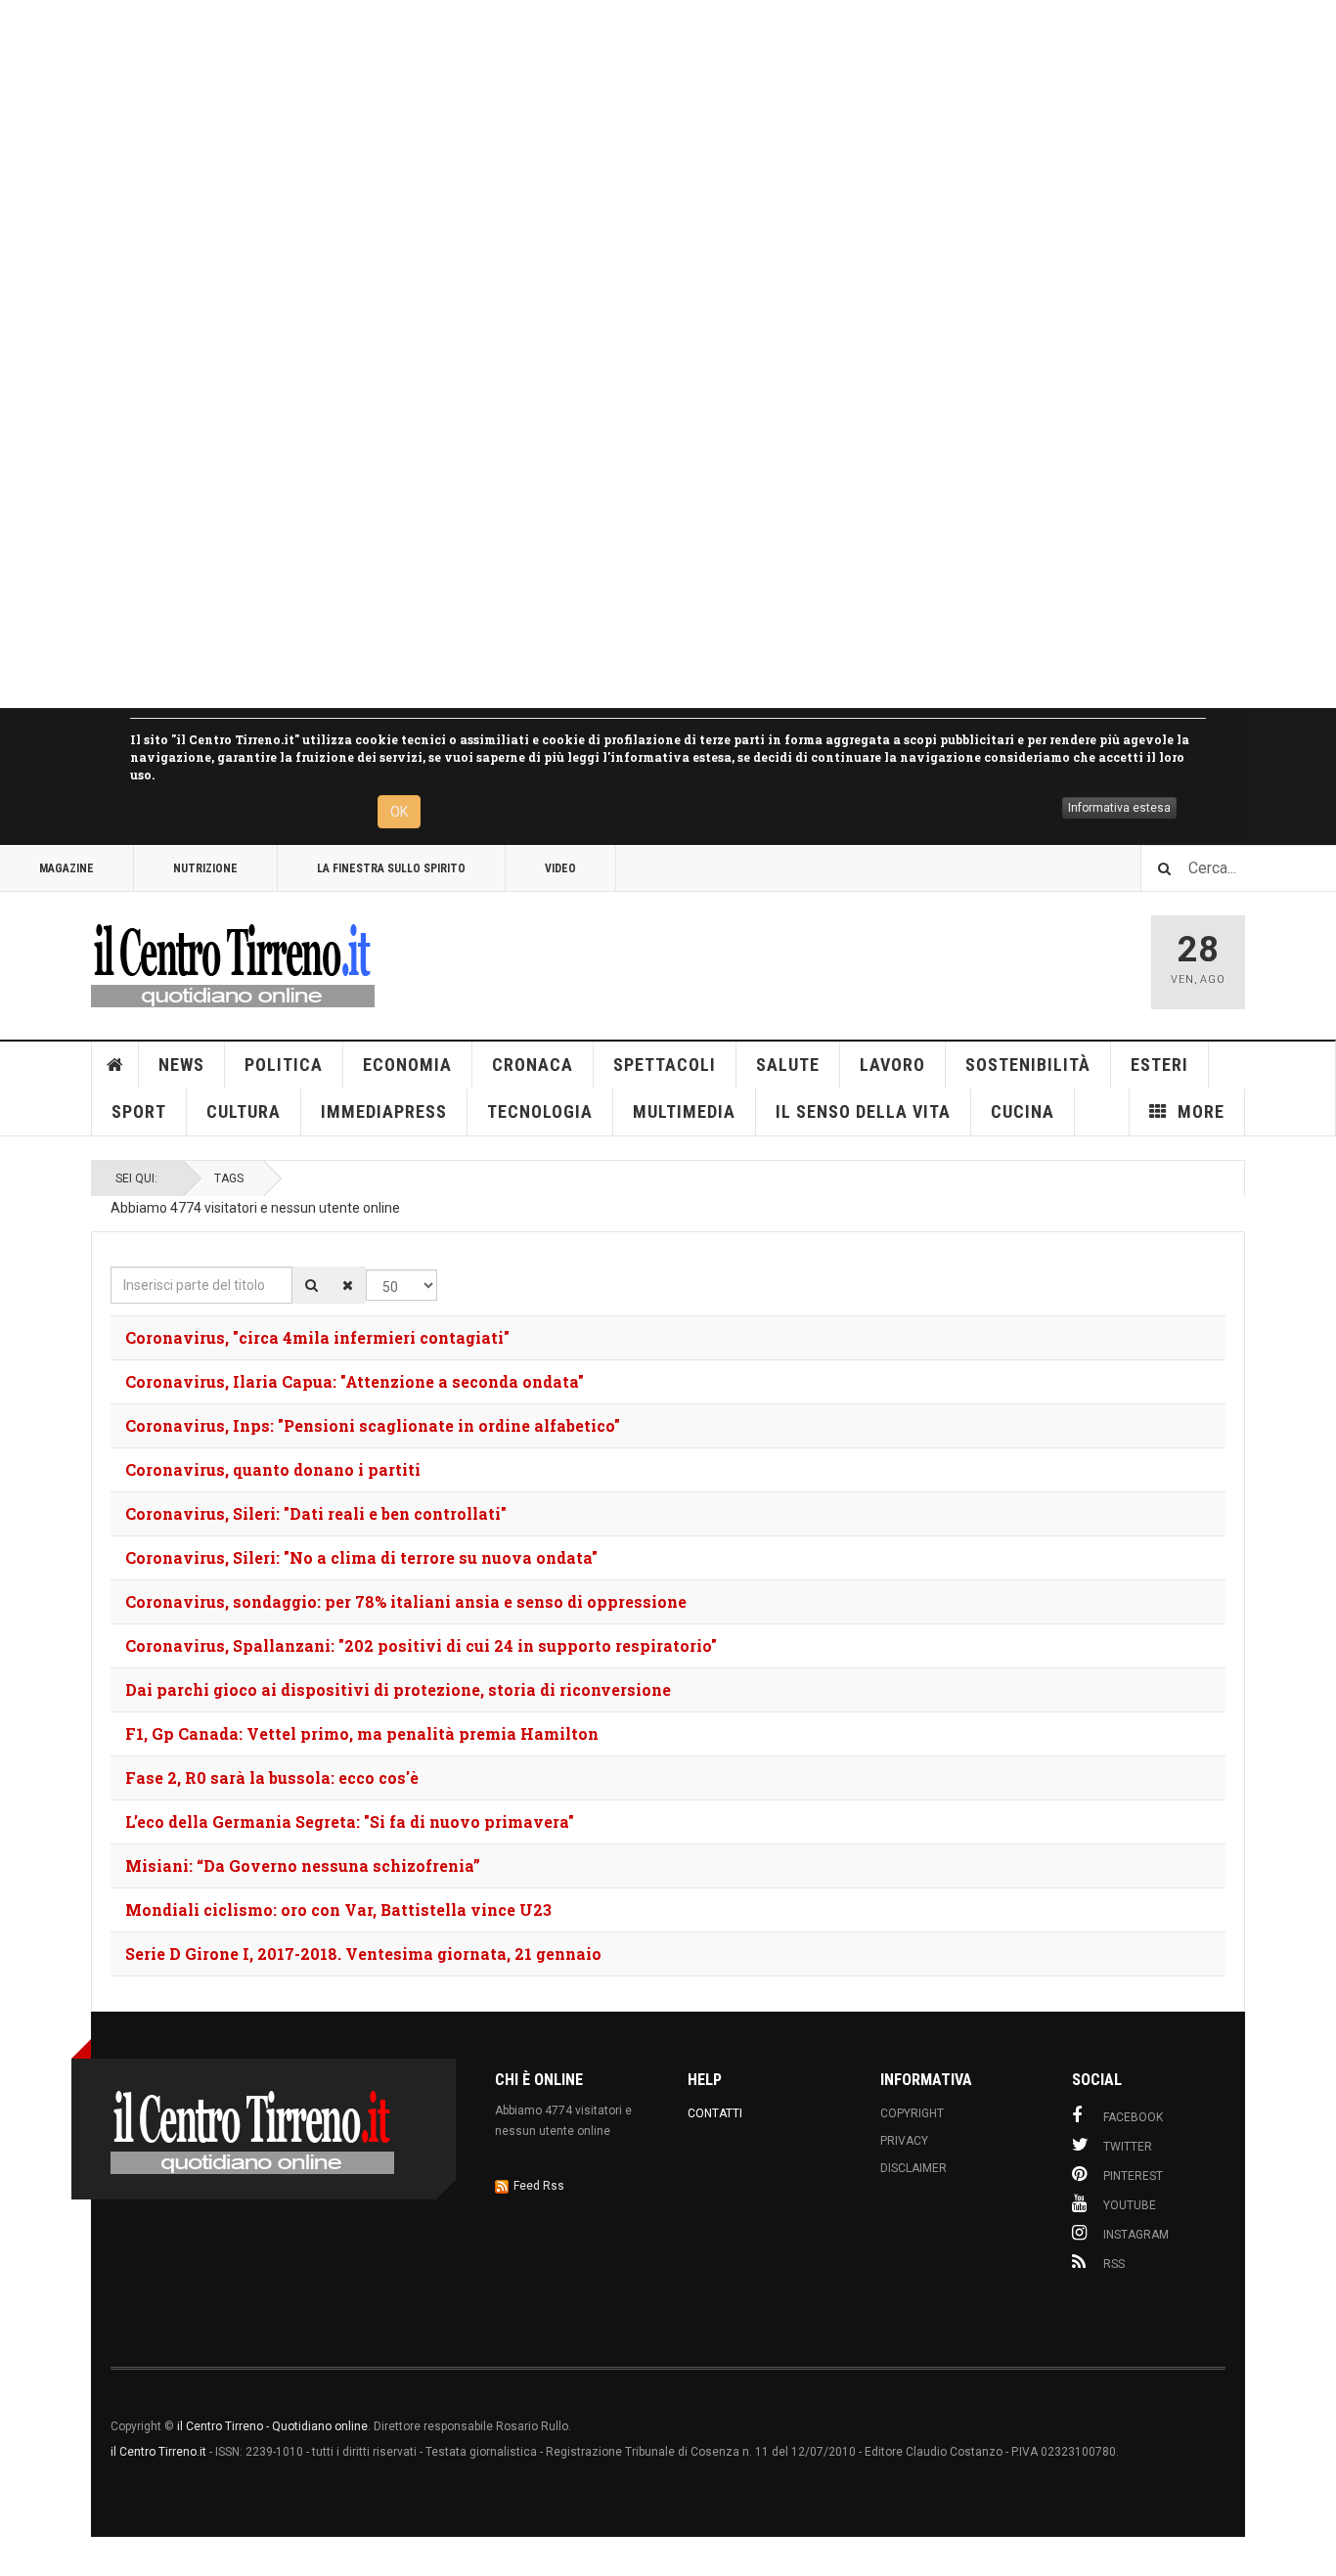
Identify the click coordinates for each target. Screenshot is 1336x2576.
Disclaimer (913, 2168)
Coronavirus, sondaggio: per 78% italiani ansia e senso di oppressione (406, 1601)
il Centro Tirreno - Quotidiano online (272, 2426)
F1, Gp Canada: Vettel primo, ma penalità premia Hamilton (362, 1733)
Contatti (715, 2113)
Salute (788, 1065)
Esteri (1159, 1065)
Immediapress (384, 1111)
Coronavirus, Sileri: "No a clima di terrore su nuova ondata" (361, 1557)
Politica (284, 1065)
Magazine (67, 868)
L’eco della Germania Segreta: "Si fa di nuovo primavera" (350, 1821)
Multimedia (684, 1111)
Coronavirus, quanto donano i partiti (273, 1469)
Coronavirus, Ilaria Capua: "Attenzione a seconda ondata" (355, 1381)
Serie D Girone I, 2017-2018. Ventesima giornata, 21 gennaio (363, 1954)
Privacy (904, 2141)
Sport (139, 1111)
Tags (229, 1178)
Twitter (1128, 2147)
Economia (407, 1065)
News (181, 1065)
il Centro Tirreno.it (158, 2452)
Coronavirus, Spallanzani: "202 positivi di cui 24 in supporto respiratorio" (421, 1645)
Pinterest (1133, 2176)
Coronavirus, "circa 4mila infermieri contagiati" (317, 1337)
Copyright (912, 2113)
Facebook (1133, 2117)
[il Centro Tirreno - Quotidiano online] (233, 962)
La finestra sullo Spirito (391, 868)
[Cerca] (312, 1285)
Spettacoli (665, 1065)
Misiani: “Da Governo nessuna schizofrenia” (303, 1865)
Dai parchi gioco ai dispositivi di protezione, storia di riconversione (398, 1689)
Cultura (244, 1111)
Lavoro (892, 1065)
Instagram (1136, 2235)
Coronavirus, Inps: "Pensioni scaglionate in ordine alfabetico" (373, 1425)
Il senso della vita (863, 1111)
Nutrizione (205, 868)
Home (115, 1065)
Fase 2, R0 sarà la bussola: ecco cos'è (272, 1777)
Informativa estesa (1119, 808)
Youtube (1130, 2205)
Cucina (1023, 1111)
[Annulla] (348, 1285)
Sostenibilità (1028, 1065)
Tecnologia (540, 1111)
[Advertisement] (587, 354)
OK (399, 812)
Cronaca (533, 1065)
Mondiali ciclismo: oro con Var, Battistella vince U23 (338, 1910)
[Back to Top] (19, 2556)
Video (560, 868)
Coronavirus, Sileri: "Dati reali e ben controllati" (316, 1513)
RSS (1114, 2264)
